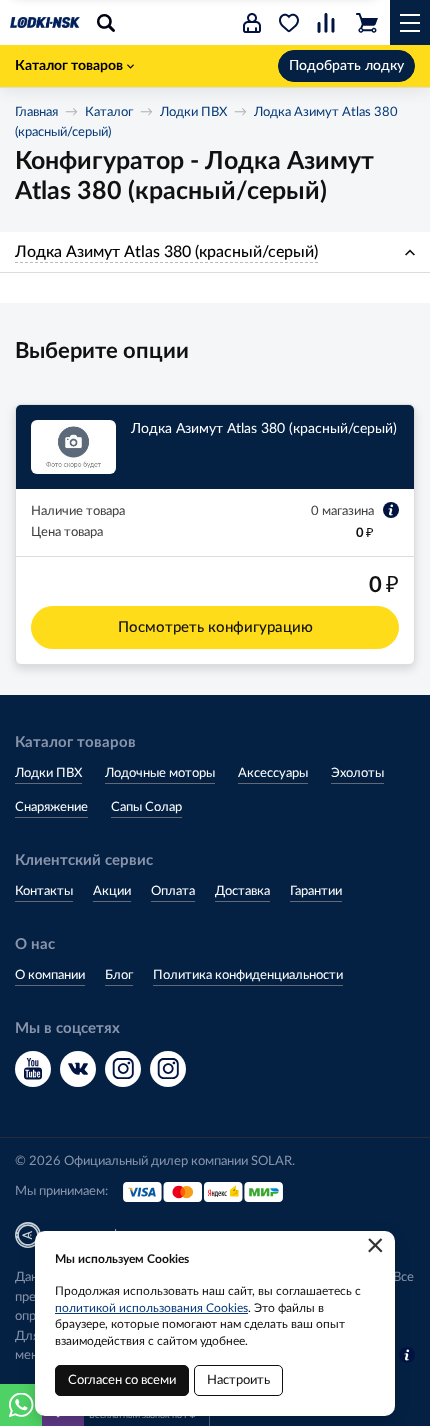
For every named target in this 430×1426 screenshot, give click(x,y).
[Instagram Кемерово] (168, 1069)
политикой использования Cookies (151, 1308)
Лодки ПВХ (193, 112)
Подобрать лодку (346, 66)
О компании (50, 975)
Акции (112, 891)
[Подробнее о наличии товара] (391, 510)
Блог (119, 975)
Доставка (242, 891)
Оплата (173, 891)
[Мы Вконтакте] (78, 1069)
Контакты (44, 891)
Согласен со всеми (122, 1380)
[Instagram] (123, 1069)
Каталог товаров (69, 66)
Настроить (238, 1380)
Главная (36, 112)
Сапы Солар (146, 807)
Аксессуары (273, 773)
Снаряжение (51, 807)
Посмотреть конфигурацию (215, 627)
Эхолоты (357, 773)
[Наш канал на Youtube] (33, 1069)
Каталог (109, 112)
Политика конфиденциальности (248, 975)
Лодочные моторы (160, 773)
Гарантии (316, 891)
